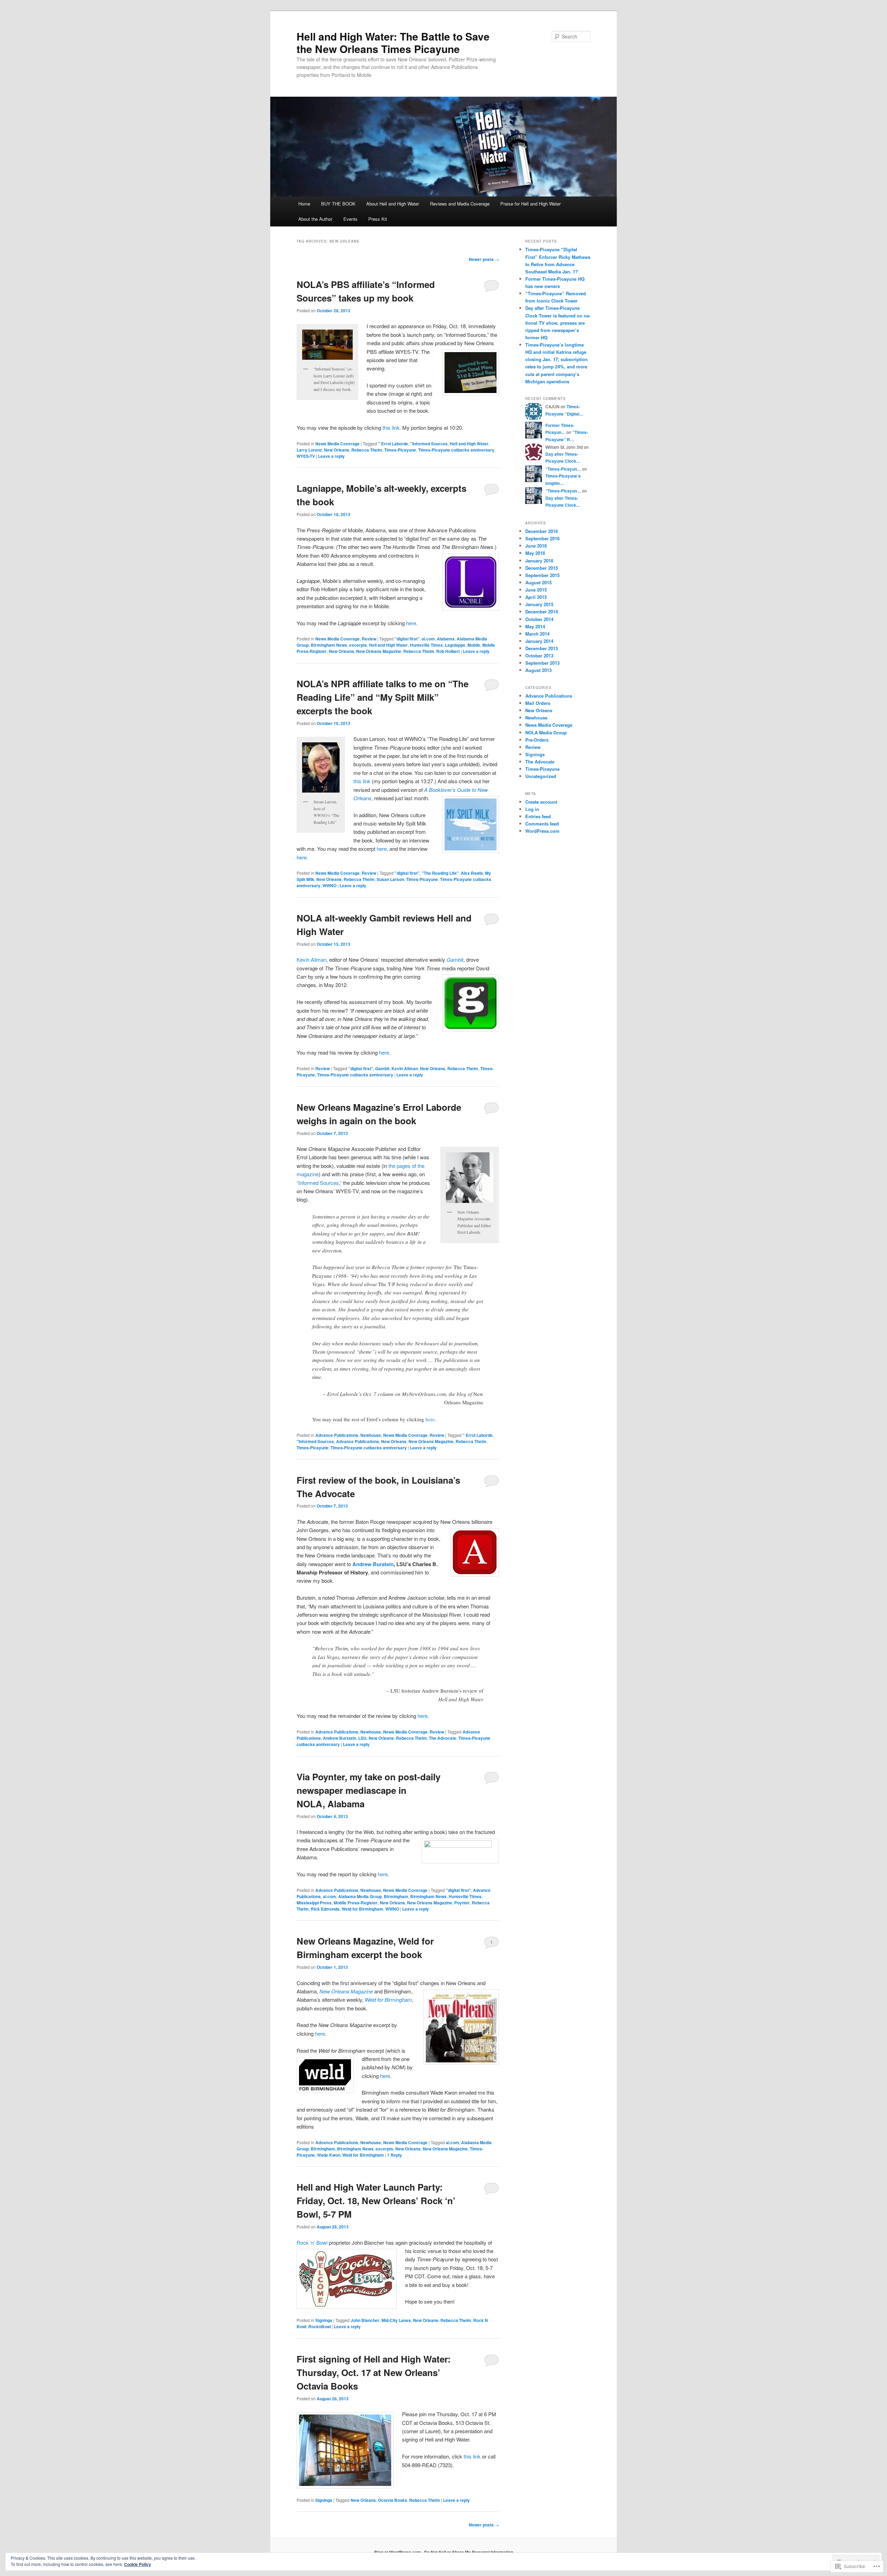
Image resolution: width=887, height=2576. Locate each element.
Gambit (382, 1068)
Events (350, 219)
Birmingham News (329, 645)
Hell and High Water (469, 444)
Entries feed (538, 816)
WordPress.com (542, 831)
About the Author (315, 219)
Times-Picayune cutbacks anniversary (456, 450)
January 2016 (539, 561)
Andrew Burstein (373, 1564)
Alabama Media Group (360, 1896)
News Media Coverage (337, 444)
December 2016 (542, 531)
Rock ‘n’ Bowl (312, 2242)
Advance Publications (337, 1435)
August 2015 (538, 582)
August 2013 (538, 670)
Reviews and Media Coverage (460, 204)
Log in (532, 809)
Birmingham (396, 1896)
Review (369, 639)
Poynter (462, 1903)
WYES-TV (306, 456)
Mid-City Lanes (396, 2320)
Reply (394, 2155)
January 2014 (539, 641)
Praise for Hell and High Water (530, 204)
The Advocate (443, 1738)
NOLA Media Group (546, 732)
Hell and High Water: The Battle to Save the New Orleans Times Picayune (393, 42)
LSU (362, 1738)
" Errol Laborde (393, 444)
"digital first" (407, 639)
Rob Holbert (448, 651)
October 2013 (539, 656)
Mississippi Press (314, 1903)
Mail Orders (538, 703)
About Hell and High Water (393, 204)
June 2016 (536, 546)
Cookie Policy (138, 2564)
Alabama (446, 639)
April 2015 (536, 597)
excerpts (358, 645)
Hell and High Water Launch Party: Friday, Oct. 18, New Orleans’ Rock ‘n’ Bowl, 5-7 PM (376, 2200)
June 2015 (536, 590)
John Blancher (365, 2320)
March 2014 (537, 634)
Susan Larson (390, 879)
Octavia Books (393, 2500)
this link (390, 427)
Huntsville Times (426, 645)
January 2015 (539, 604)
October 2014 (539, 619)
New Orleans (337, 450)
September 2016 (542, 538)
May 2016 (535, 553)
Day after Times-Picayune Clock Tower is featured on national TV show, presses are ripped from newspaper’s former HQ (558, 323)
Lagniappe (455, 645)
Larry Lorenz (309, 450)
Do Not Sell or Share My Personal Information (469, 2552)
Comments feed (542, 824)
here (411, 623)
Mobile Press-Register (356, 1903)
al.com (428, 639)
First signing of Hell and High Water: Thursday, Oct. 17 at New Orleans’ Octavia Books (374, 2372)
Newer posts (484, 259)
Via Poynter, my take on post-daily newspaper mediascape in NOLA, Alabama (368, 1790)
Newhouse (371, 1435)
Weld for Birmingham (362, 1909)
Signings (324, 2320)
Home (304, 204)
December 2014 (542, 612)
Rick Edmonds (325, 1909)
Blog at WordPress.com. (398, 2552)
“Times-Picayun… (563, 469)
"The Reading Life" (440, 873)
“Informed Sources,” (319, 1183)
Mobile (474, 645)
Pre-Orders (537, 740)
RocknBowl (320, 2326)
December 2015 (542, 568)
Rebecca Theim (367, 450)
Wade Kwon (329, 2155)
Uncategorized (541, 776)
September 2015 (542, 575)
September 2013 (542, 663)
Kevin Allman (311, 959)
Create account (541, 802)
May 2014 (535, 626)
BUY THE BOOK (338, 204)
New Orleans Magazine (379, 651)
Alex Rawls (472, 873)
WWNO (330, 885)
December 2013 (542, 648)
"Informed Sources (429, 444)
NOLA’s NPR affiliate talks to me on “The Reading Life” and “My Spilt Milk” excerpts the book (383, 697)
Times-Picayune (400, 450)
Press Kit (378, 219)
